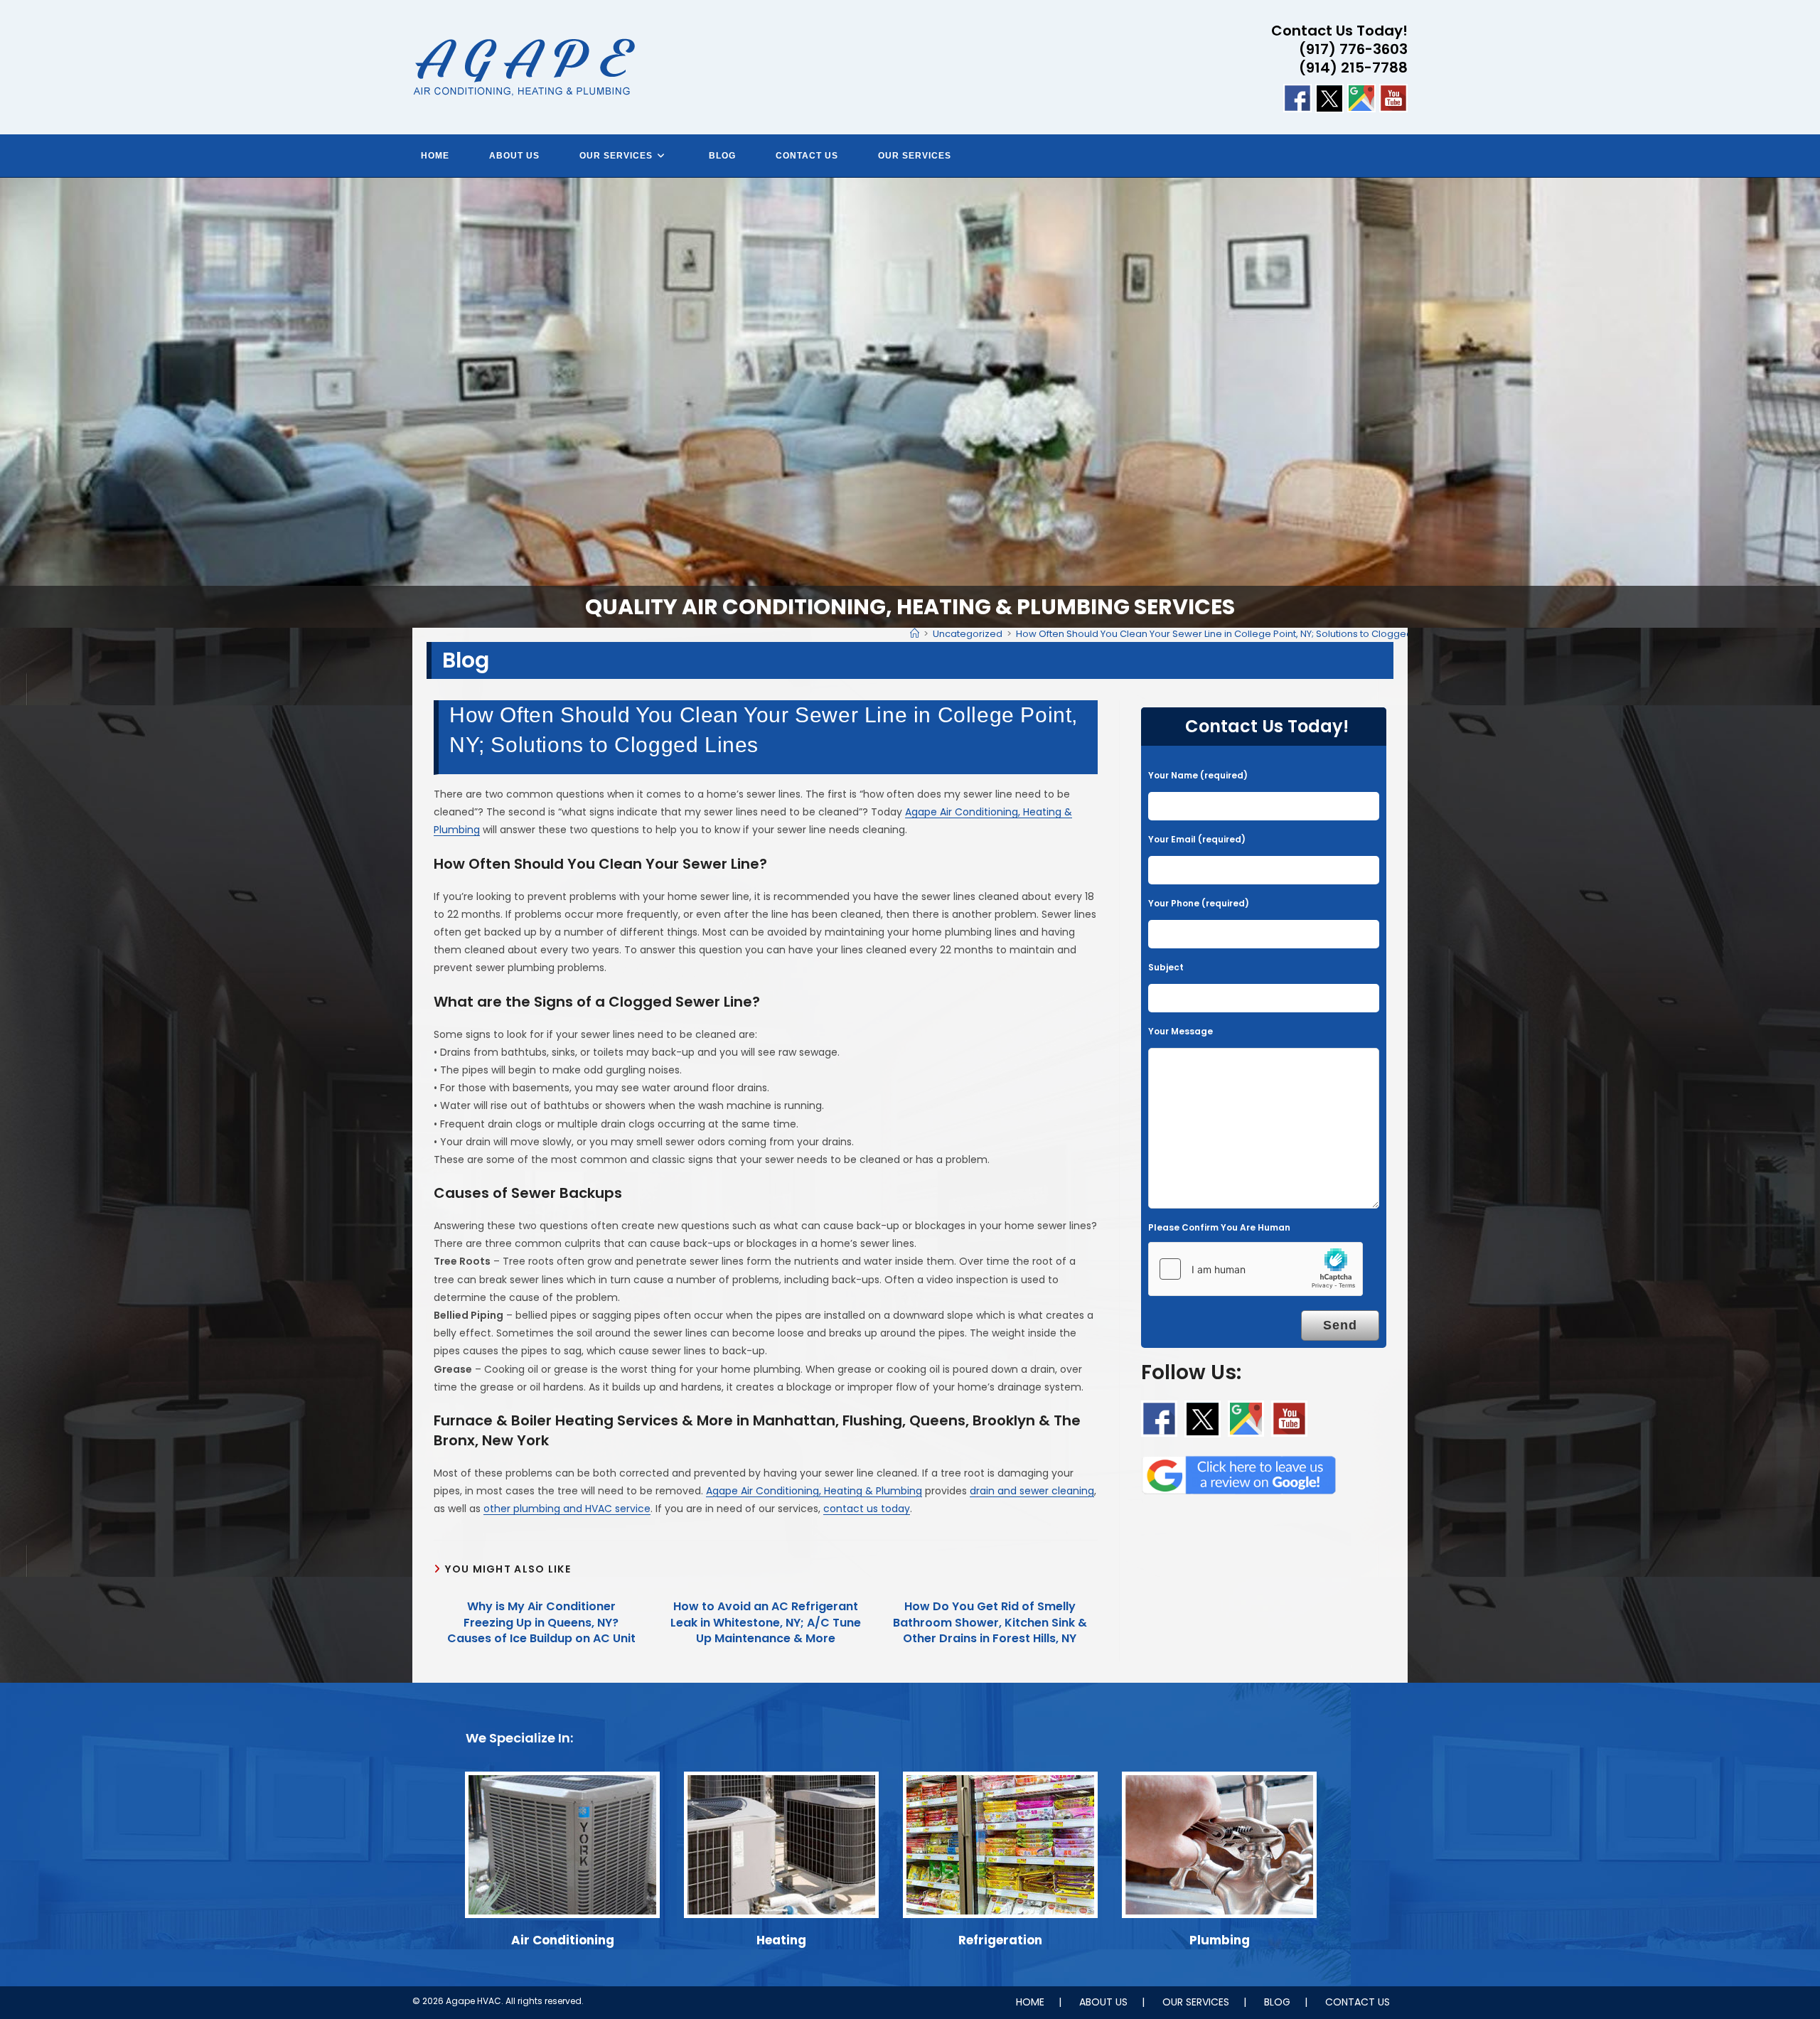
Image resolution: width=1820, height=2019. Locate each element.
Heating (781, 1940)
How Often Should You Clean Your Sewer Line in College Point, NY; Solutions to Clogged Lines (1227, 634)
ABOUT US (1103, 2002)
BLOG (1277, 2002)
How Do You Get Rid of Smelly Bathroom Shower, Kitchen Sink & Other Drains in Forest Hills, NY (990, 1623)
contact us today (867, 1509)
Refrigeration (1000, 1940)
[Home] (915, 634)
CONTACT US (1358, 2002)
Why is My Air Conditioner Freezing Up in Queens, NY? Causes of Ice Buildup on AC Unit (541, 1623)
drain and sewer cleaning (1032, 1491)
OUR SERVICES (1196, 2002)
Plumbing (1220, 1940)
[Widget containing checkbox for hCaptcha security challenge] (1256, 1269)
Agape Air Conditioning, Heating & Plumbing (814, 1491)
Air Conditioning (563, 1940)
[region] (910, 403)
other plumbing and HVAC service (567, 1509)
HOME (1030, 2002)
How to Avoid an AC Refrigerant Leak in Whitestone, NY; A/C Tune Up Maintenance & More (766, 1623)
